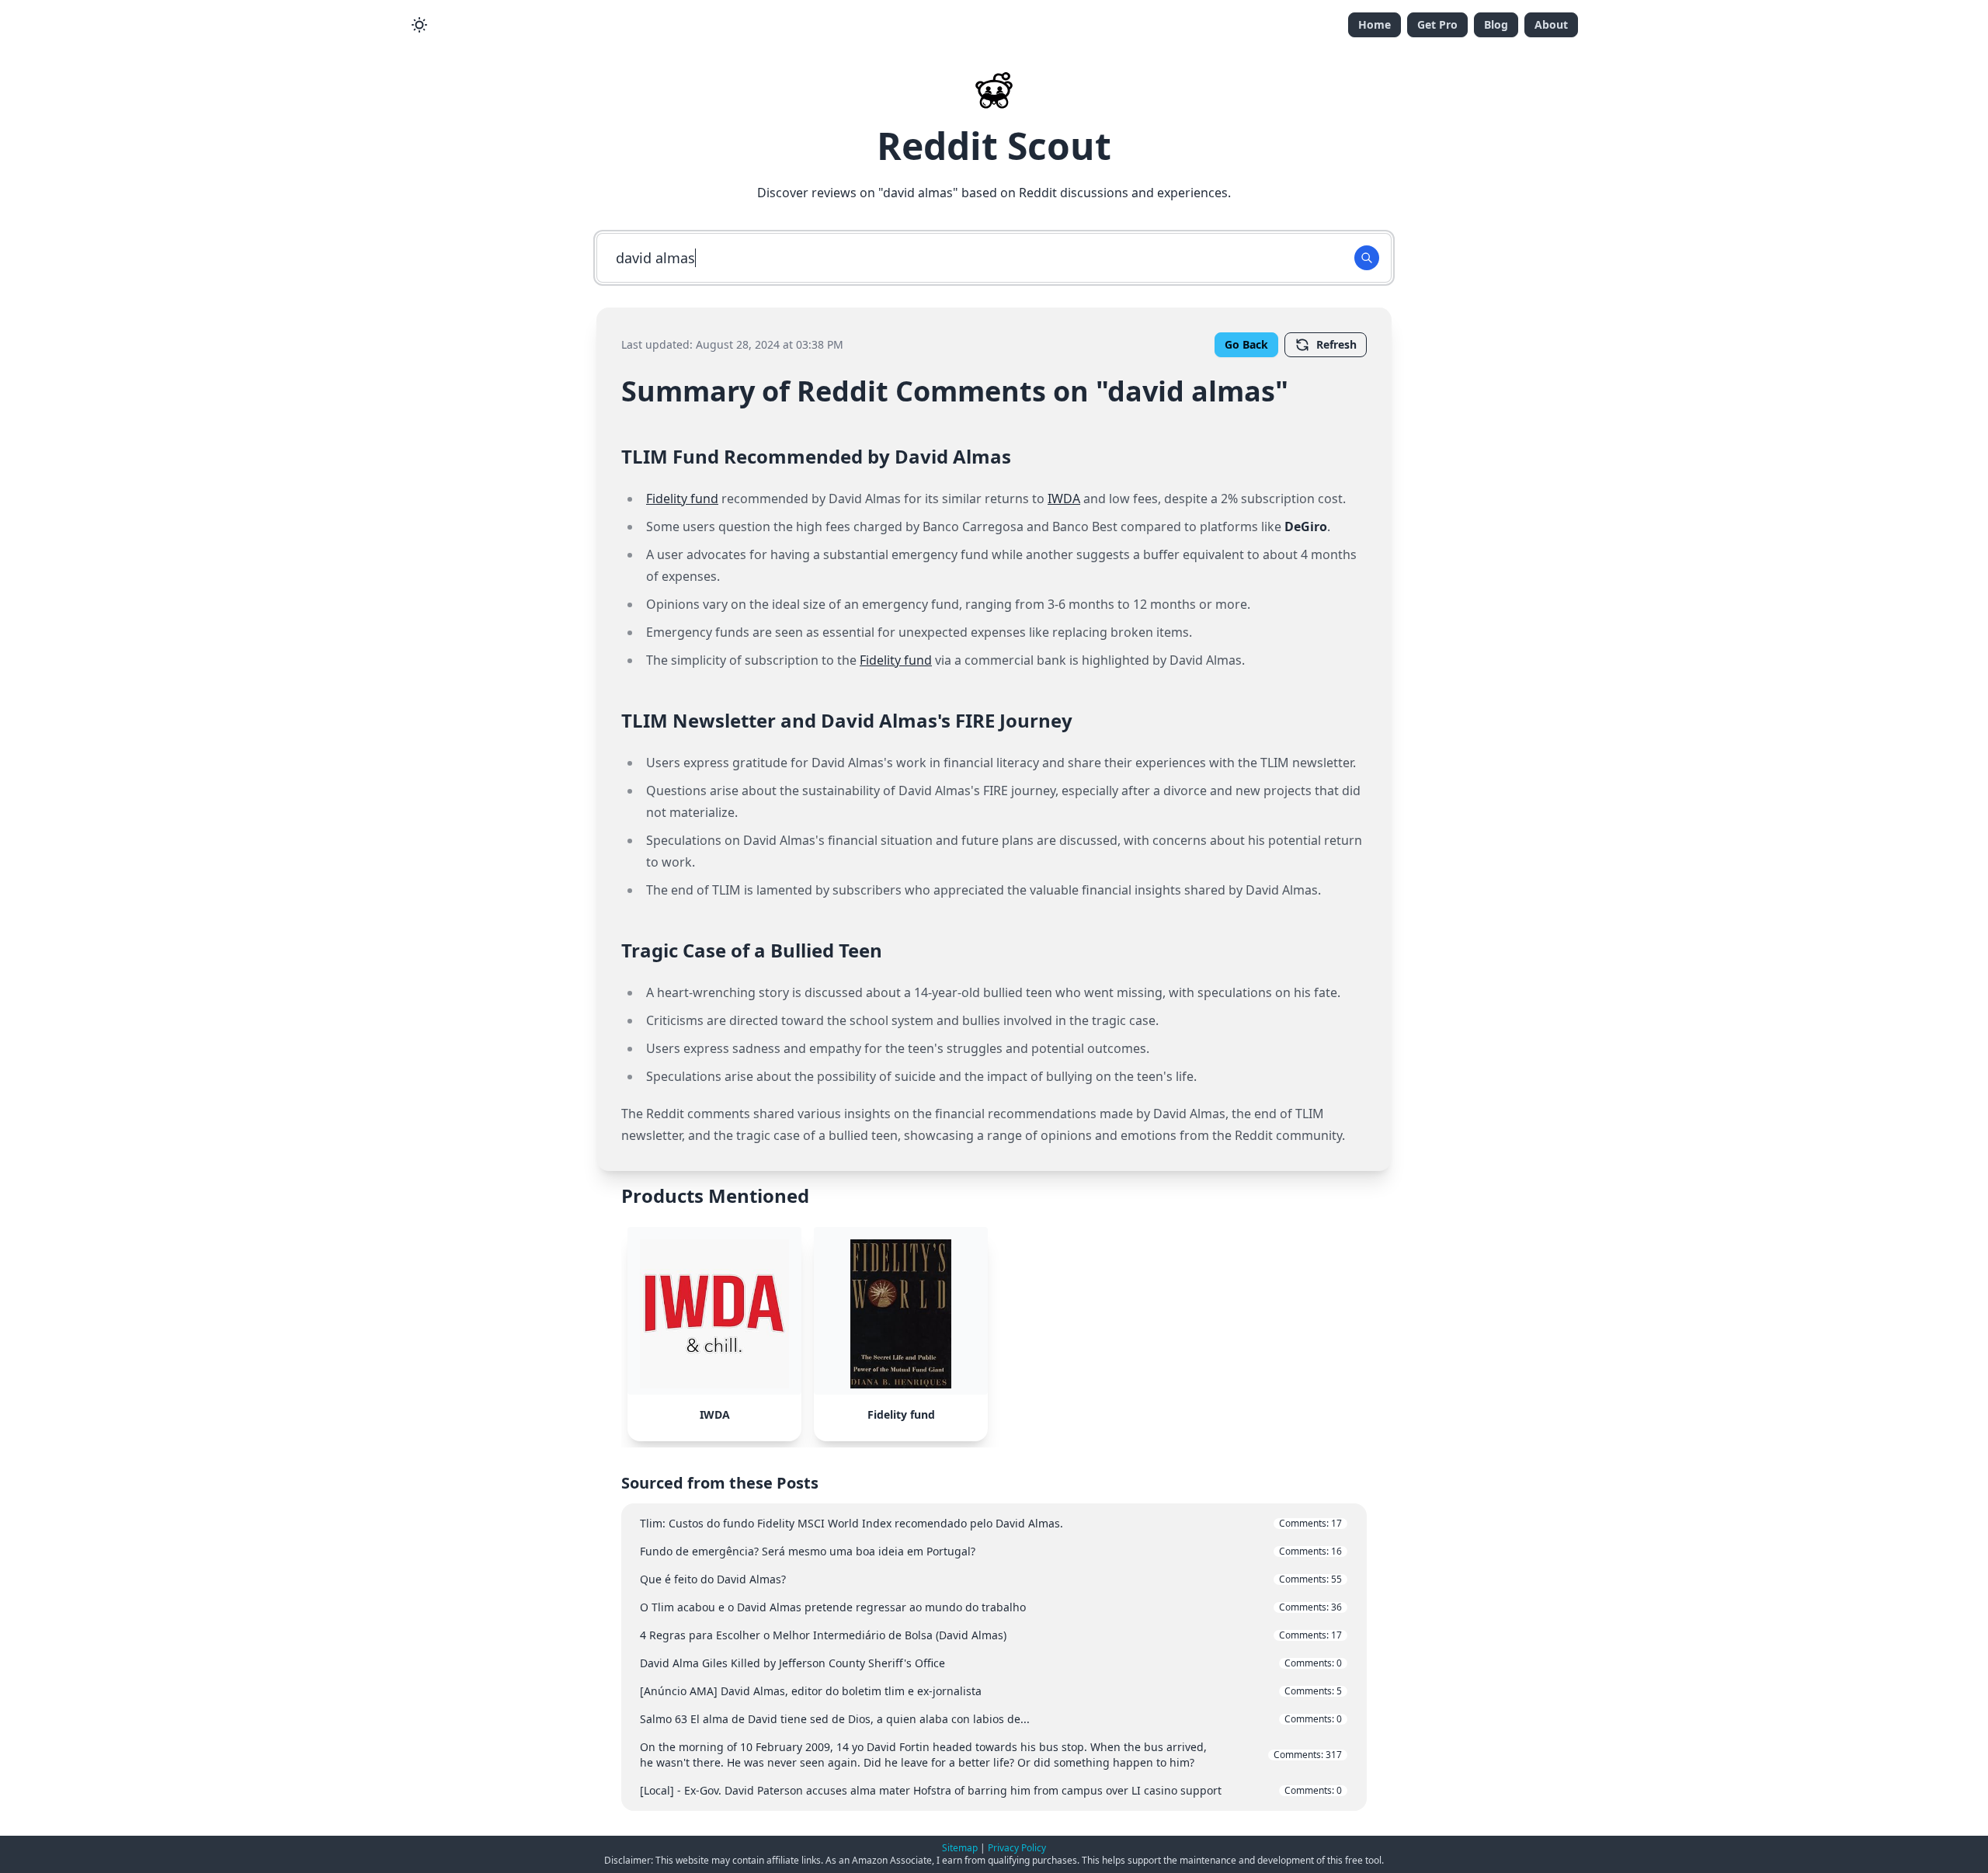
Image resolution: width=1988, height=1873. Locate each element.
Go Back (1246, 344)
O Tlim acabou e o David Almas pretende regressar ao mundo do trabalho (991, 1607)
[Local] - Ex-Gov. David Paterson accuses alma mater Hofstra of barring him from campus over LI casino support (991, 1790)
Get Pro (1437, 24)
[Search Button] (1367, 258)
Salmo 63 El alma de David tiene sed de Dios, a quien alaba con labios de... (991, 1719)
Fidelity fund (682, 499)
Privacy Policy (1017, 1848)
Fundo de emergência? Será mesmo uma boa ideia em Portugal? (991, 1551)
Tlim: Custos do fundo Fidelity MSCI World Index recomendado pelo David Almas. (991, 1523)
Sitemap (960, 1848)
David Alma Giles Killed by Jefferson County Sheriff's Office (991, 1663)
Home (1375, 24)
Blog (1496, 24)
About (1551, 24)
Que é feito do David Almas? (991, 1579)
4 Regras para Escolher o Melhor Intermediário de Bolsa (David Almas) (991, 1635)
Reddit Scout (994, 146)
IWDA (1064, 499)
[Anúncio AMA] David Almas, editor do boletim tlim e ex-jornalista (991, 1691)
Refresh (1336, 344)
